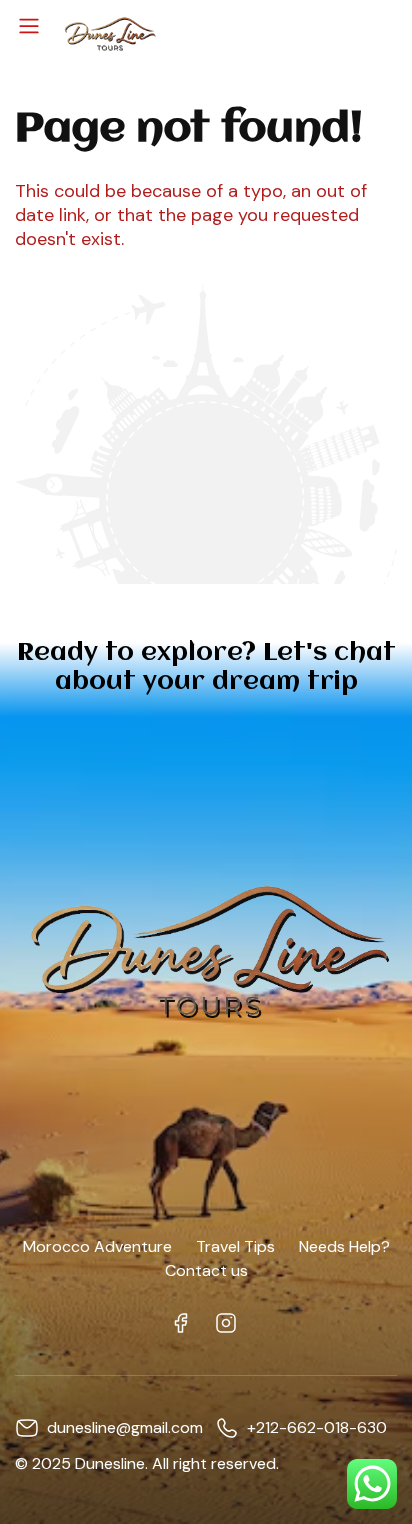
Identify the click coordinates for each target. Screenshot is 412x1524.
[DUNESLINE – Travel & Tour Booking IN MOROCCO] (109, 32)
